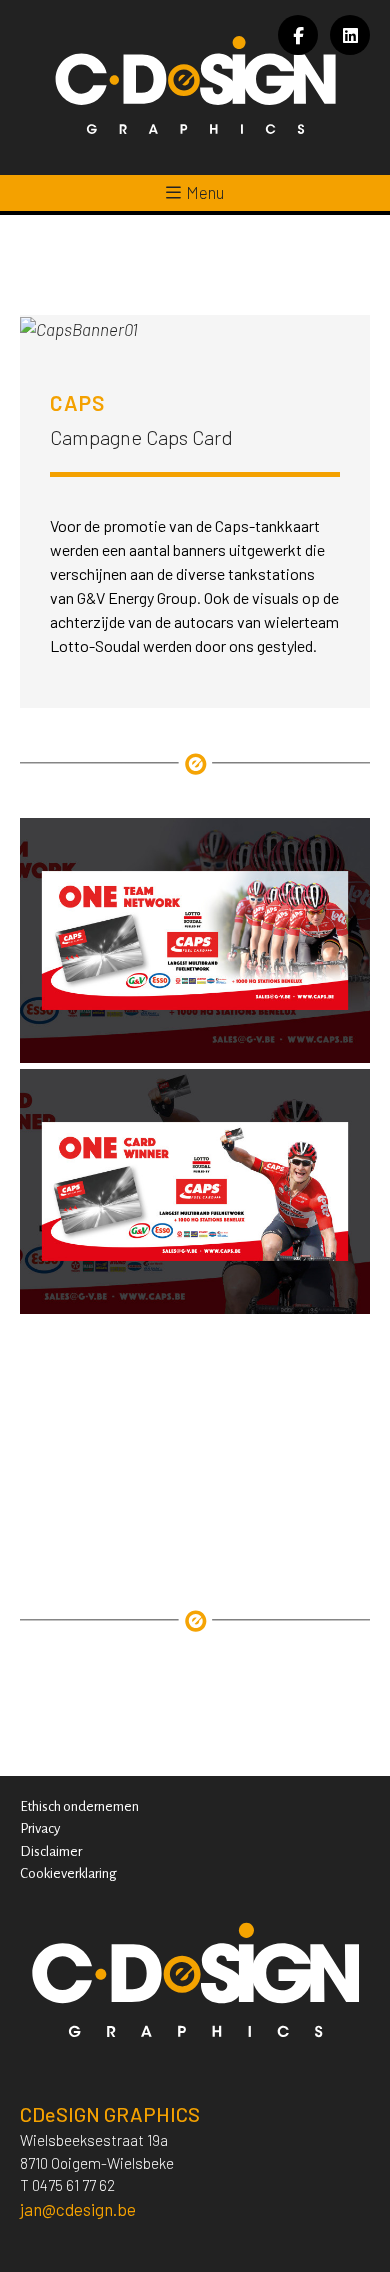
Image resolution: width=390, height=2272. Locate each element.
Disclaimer (51, 1851)
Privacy (40, 1828)
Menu (205, 192)
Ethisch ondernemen (79, 1806)
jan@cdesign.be (78, 2209)
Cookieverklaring (68, 1873)
